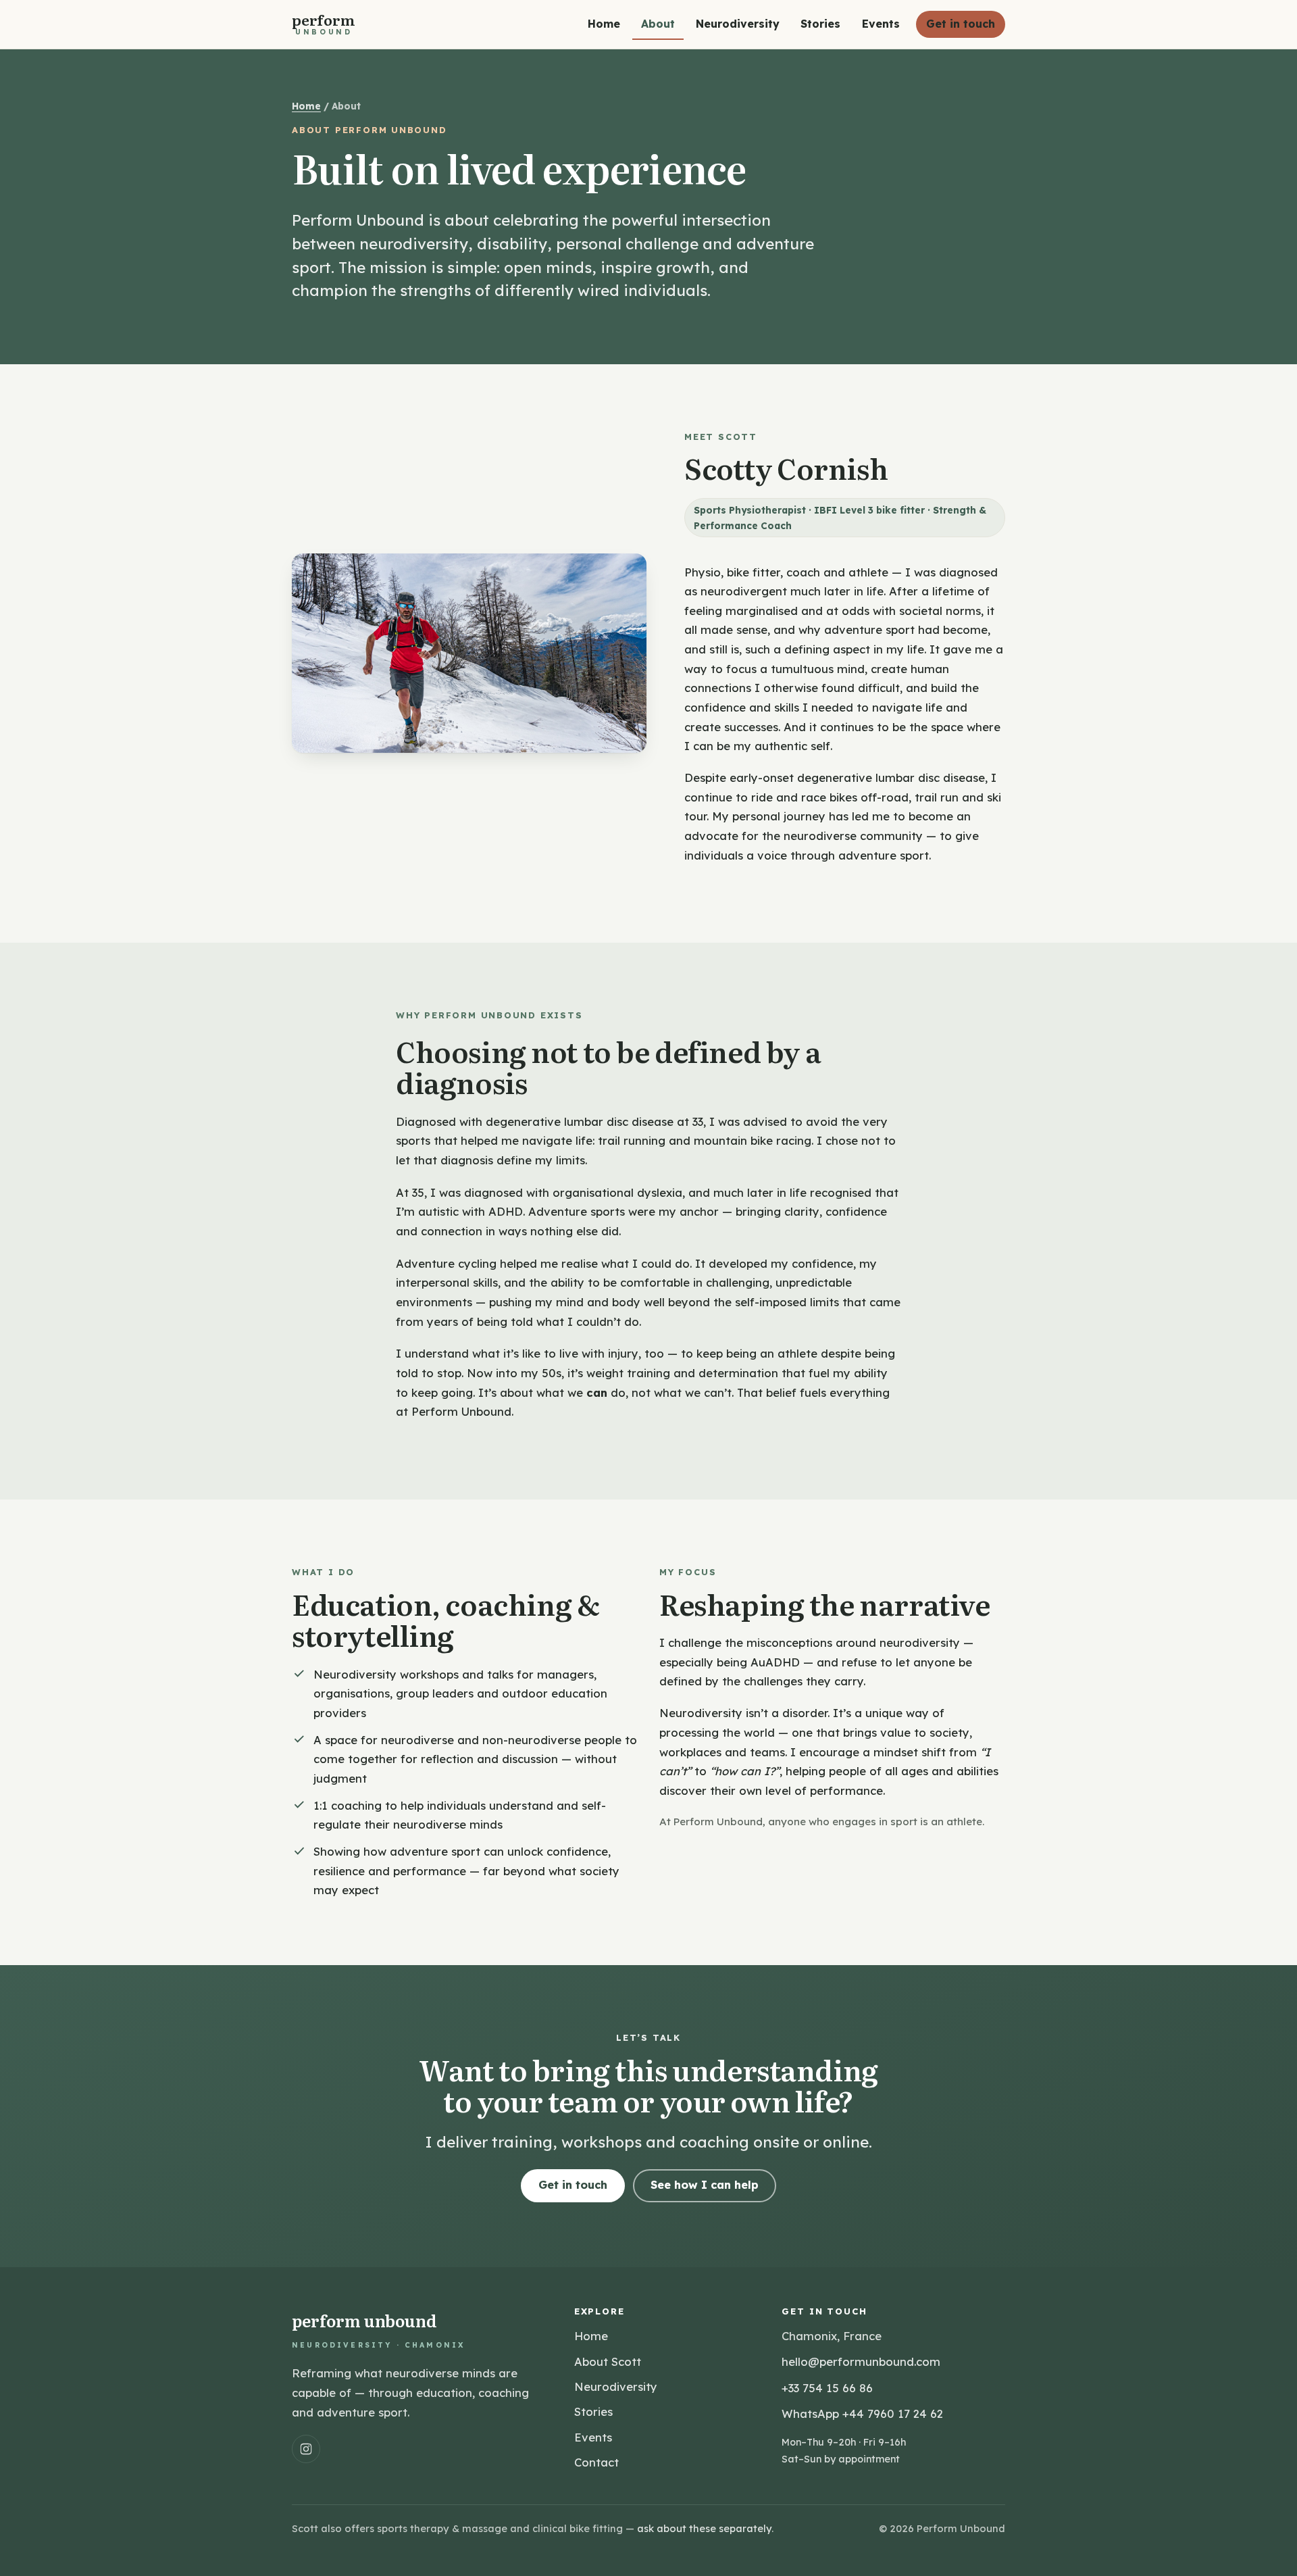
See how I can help (705, 2185)
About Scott (608, 2361)
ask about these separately (704, 2528)
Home (604, 24)
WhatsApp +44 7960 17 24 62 (862, 2413)
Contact (596, 2462)
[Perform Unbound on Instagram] (306, 2449)
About (658, 24)
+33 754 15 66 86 (827, 2388)
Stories (820, 24)
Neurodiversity (738, 24)
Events (881, 24)
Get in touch (961, 24)
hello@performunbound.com (861, 2361)
